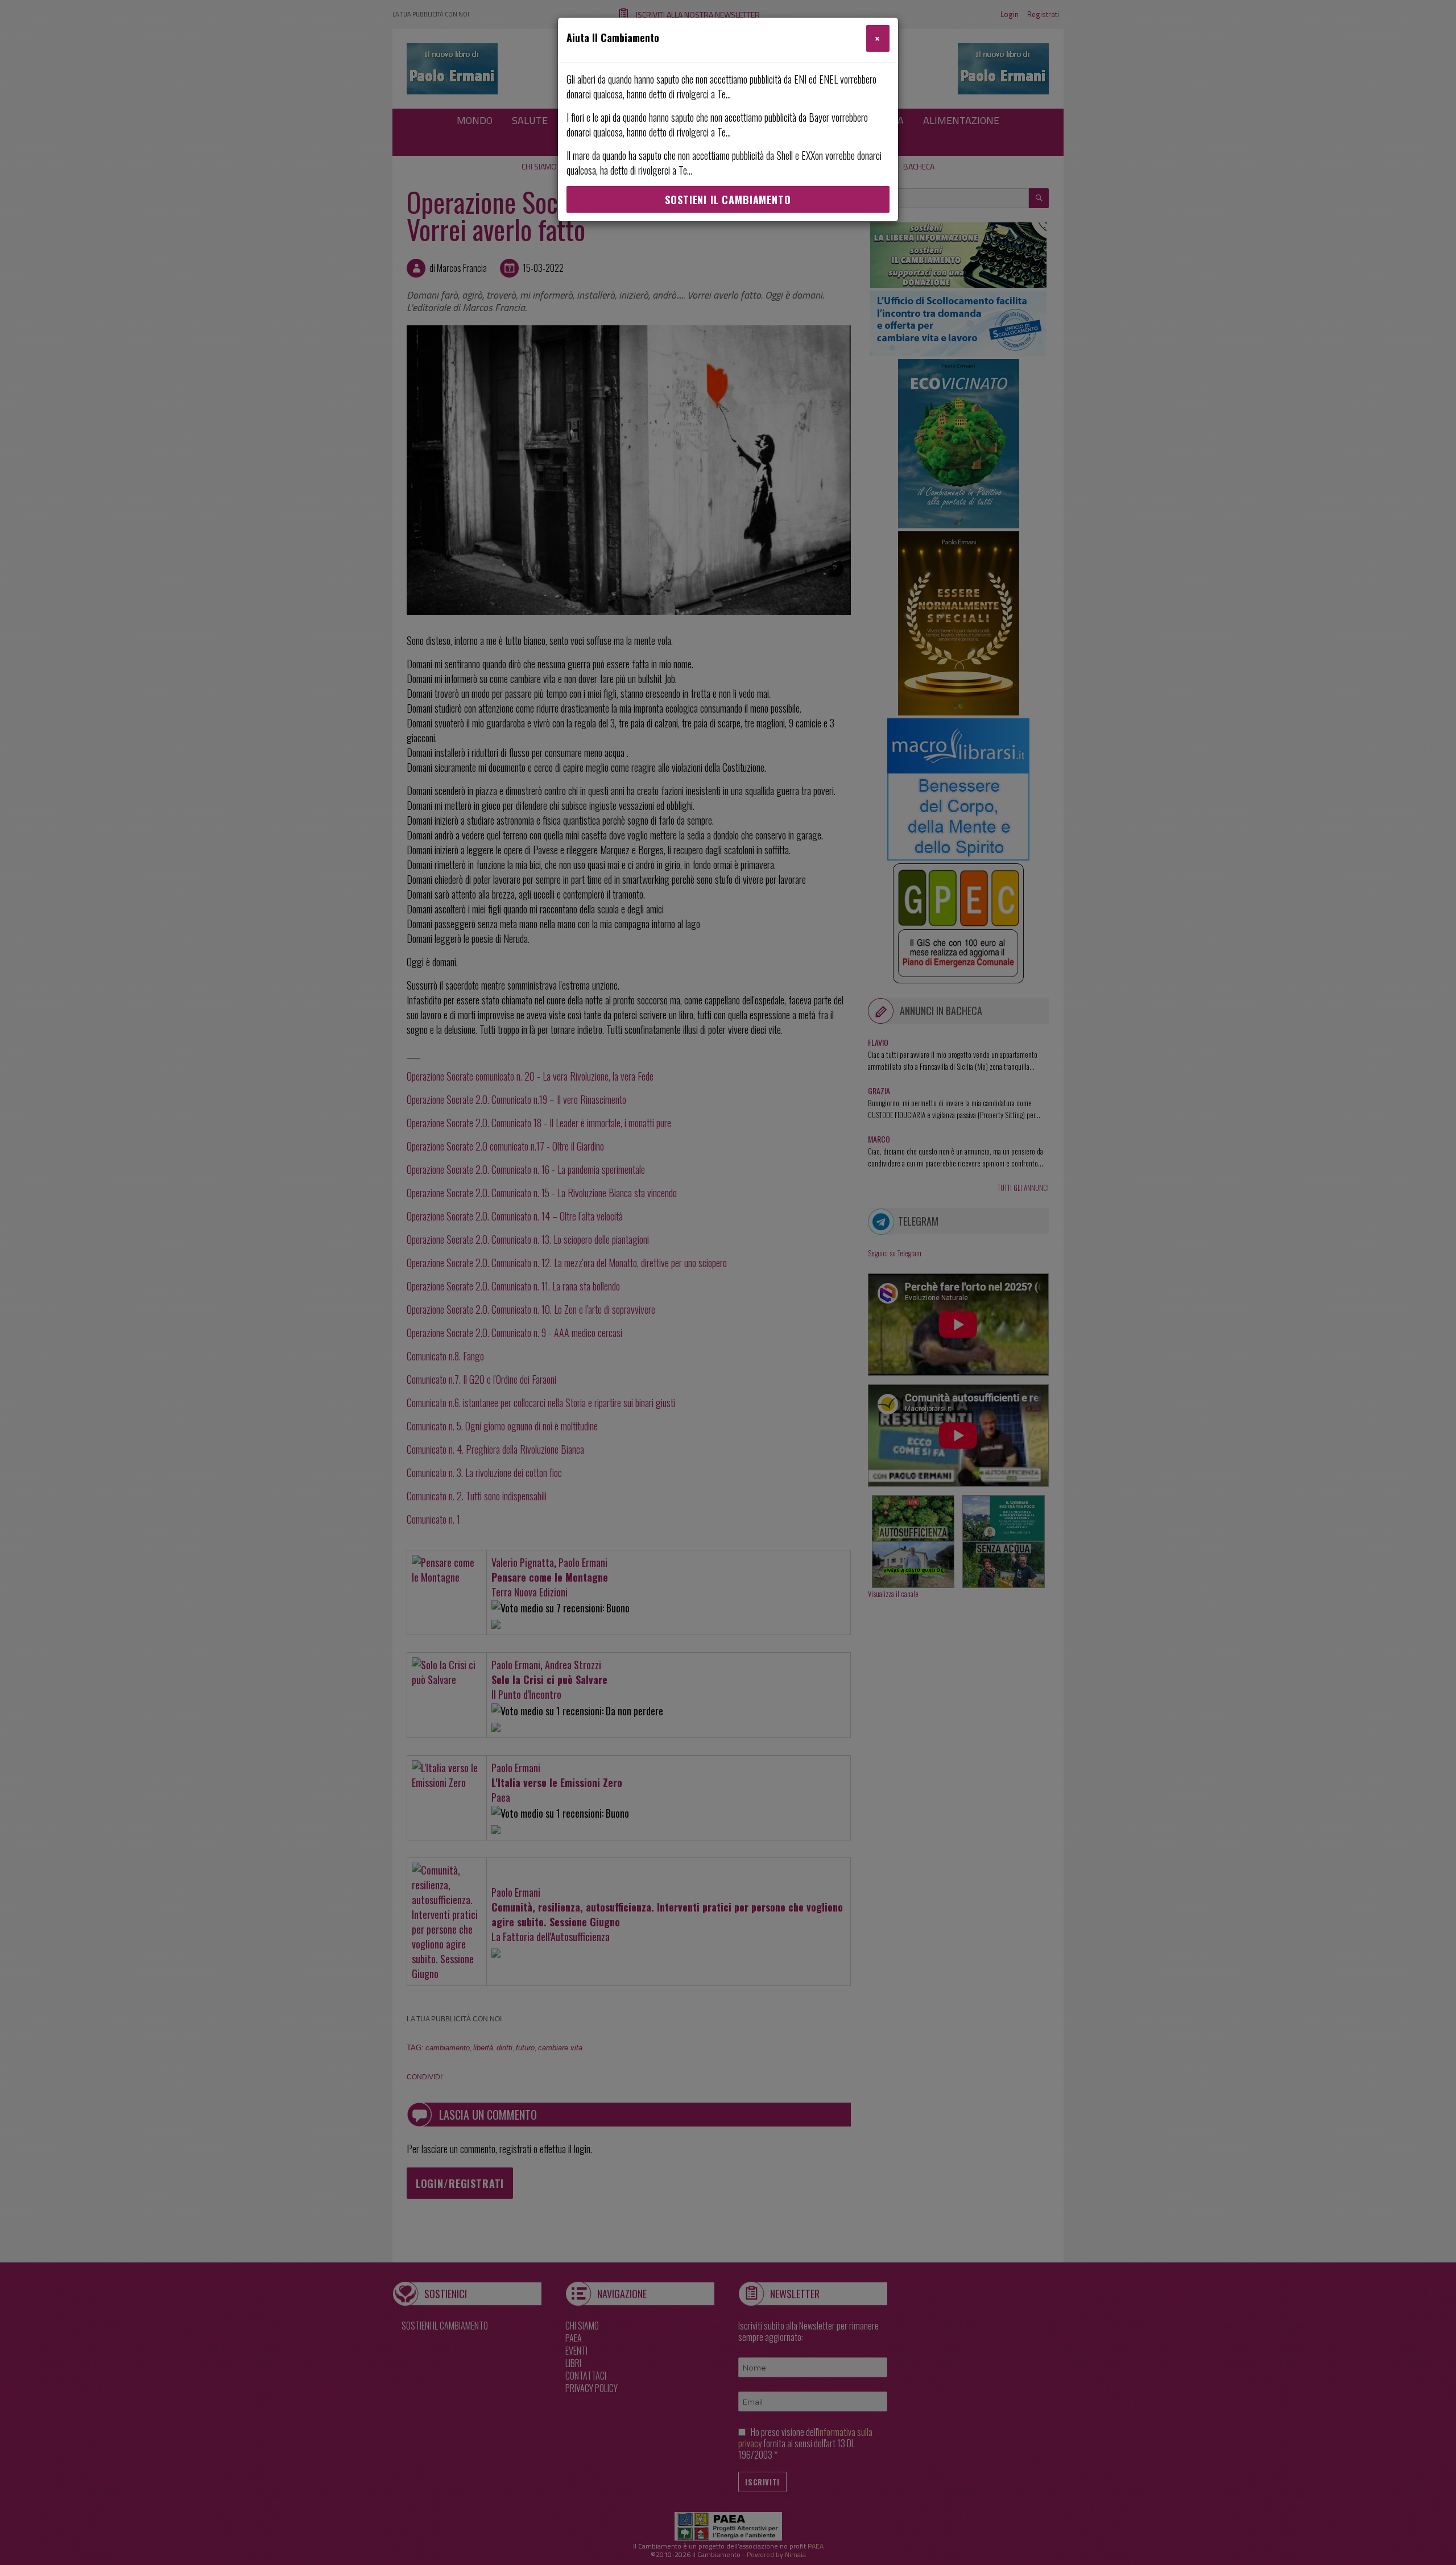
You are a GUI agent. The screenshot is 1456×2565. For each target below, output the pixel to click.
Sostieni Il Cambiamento (728, 200)
